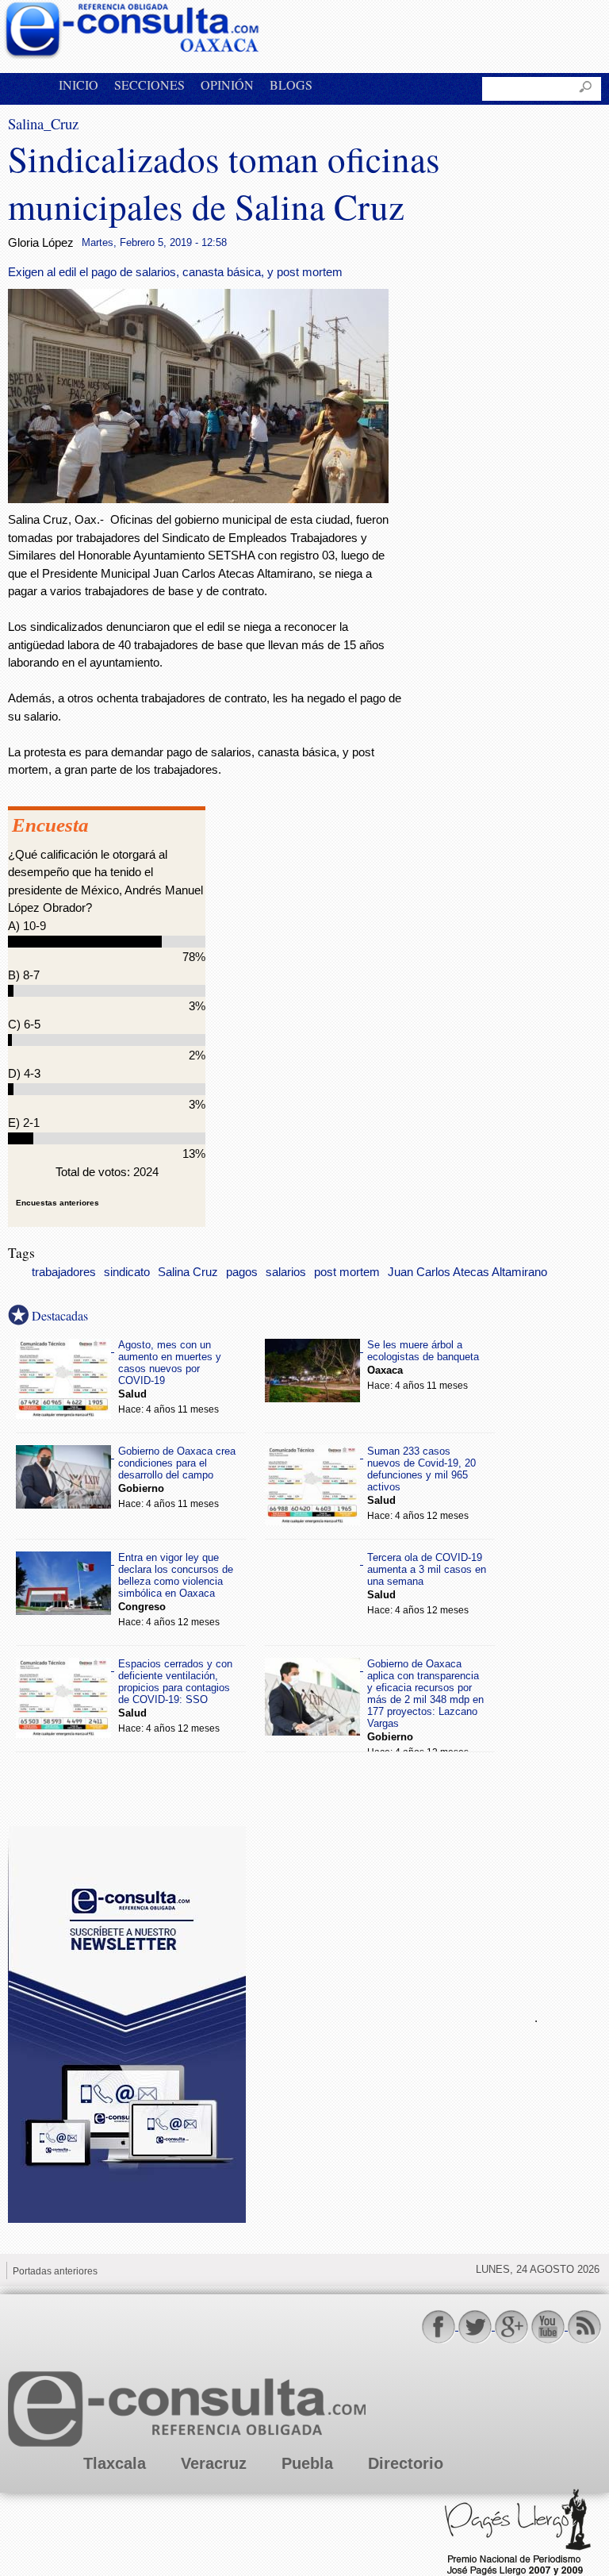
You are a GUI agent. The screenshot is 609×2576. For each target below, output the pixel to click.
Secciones (149, 85)
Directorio (406, 2463)
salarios (286, 1272)
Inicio (79, 85)
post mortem (347, 1272)
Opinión (227, 85)
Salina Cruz (188, 1272)
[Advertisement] (381, 2016)
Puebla (307, 2463)
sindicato (127, 1272)
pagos (242, 1272)
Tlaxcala (115, 2463)
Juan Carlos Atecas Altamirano (467, 1272)
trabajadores (64, 1272)
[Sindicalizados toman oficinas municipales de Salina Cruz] (198, 499)
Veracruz (214, 2463)
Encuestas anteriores (57, 1203)
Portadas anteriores (55, 2271)
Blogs (291, 85)
